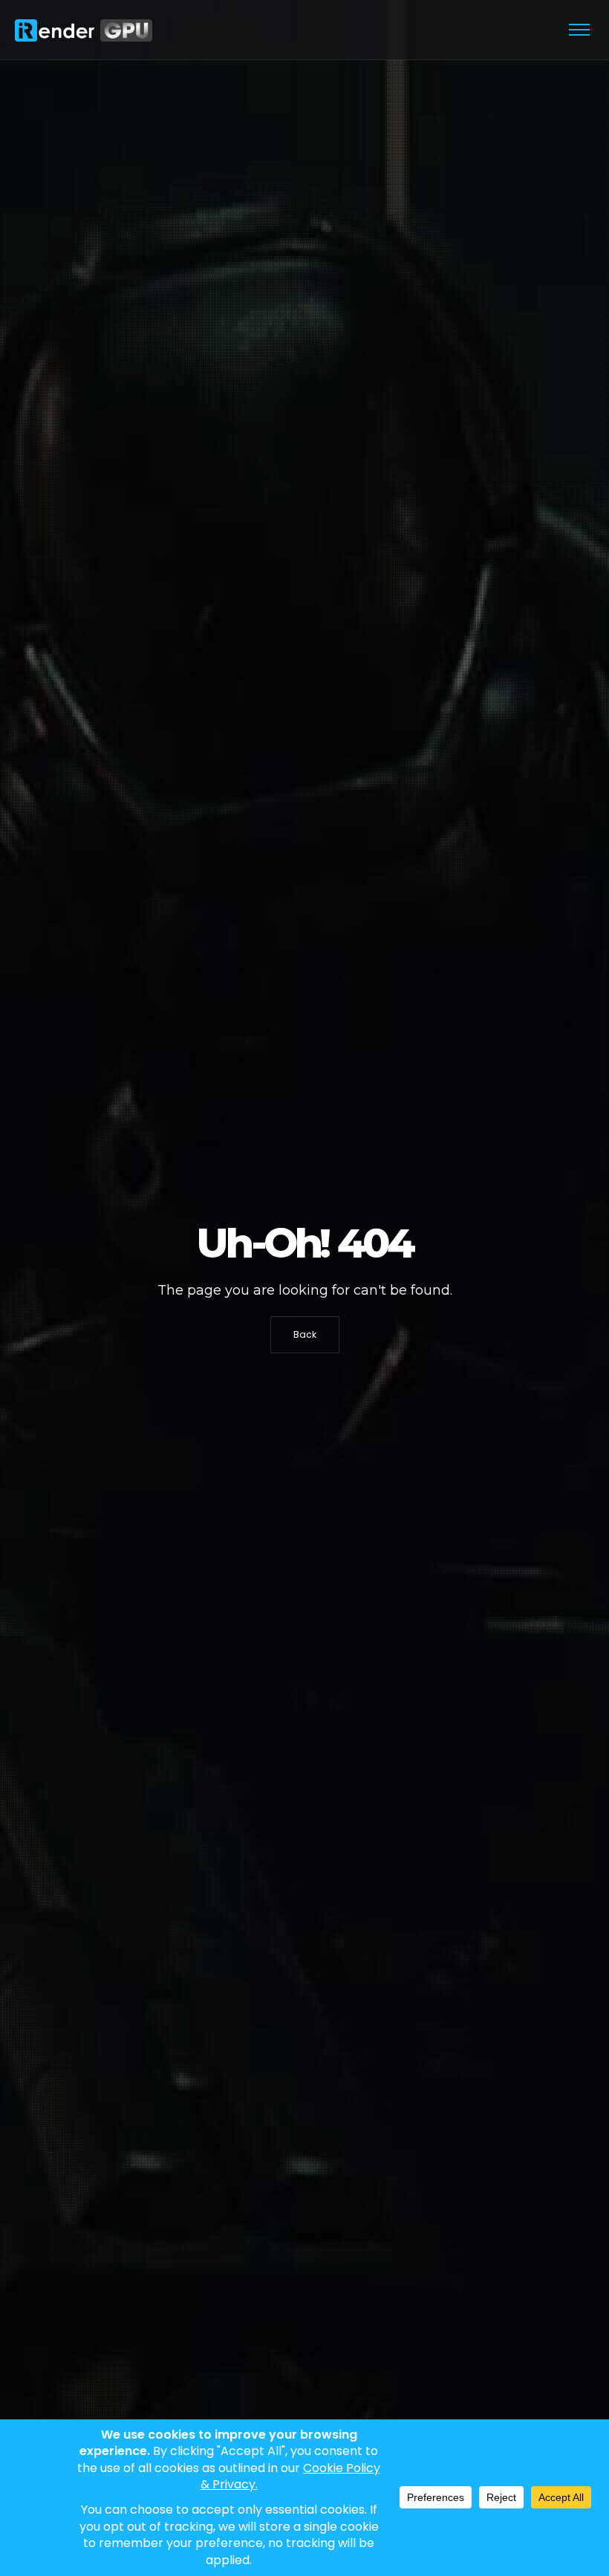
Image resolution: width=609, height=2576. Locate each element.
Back (305, 1334)
